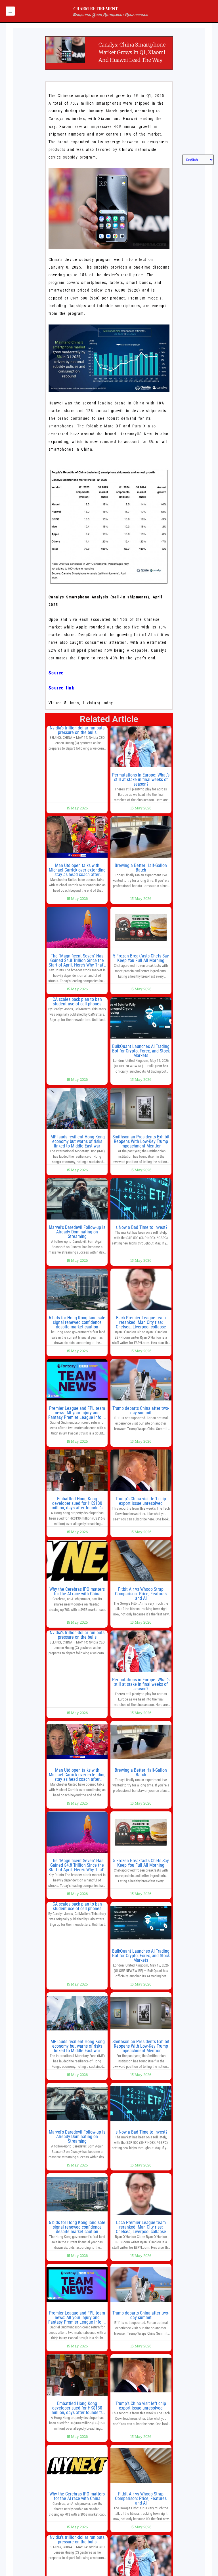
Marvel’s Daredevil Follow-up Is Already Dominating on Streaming (77, 1232)
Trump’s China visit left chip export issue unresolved (141, 1501)
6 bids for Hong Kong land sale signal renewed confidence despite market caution (77, 1322)
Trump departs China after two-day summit (141, 1411)
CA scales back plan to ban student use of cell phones (77, 1002)
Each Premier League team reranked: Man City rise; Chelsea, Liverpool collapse (141, 1322)
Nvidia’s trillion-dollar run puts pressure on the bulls (77, 730)
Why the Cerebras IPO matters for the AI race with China (77, 1591)
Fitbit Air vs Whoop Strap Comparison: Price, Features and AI (141, 1594)
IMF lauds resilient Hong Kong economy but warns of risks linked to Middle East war (77, 1141)
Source (56, 673)
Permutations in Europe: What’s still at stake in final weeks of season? (141, 779)
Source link (61, 688)
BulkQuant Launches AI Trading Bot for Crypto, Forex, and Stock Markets (141, 1051)
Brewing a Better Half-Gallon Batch (141, 868)
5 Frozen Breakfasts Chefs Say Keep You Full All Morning (141, 958)
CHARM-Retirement (96, 9)
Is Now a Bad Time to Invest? (141, 1227)
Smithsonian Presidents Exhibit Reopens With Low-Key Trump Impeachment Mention (141, 1141)
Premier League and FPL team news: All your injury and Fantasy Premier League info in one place (77, 1415)
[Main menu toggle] (10, 11)
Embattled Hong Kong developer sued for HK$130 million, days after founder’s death (77, 1506)
